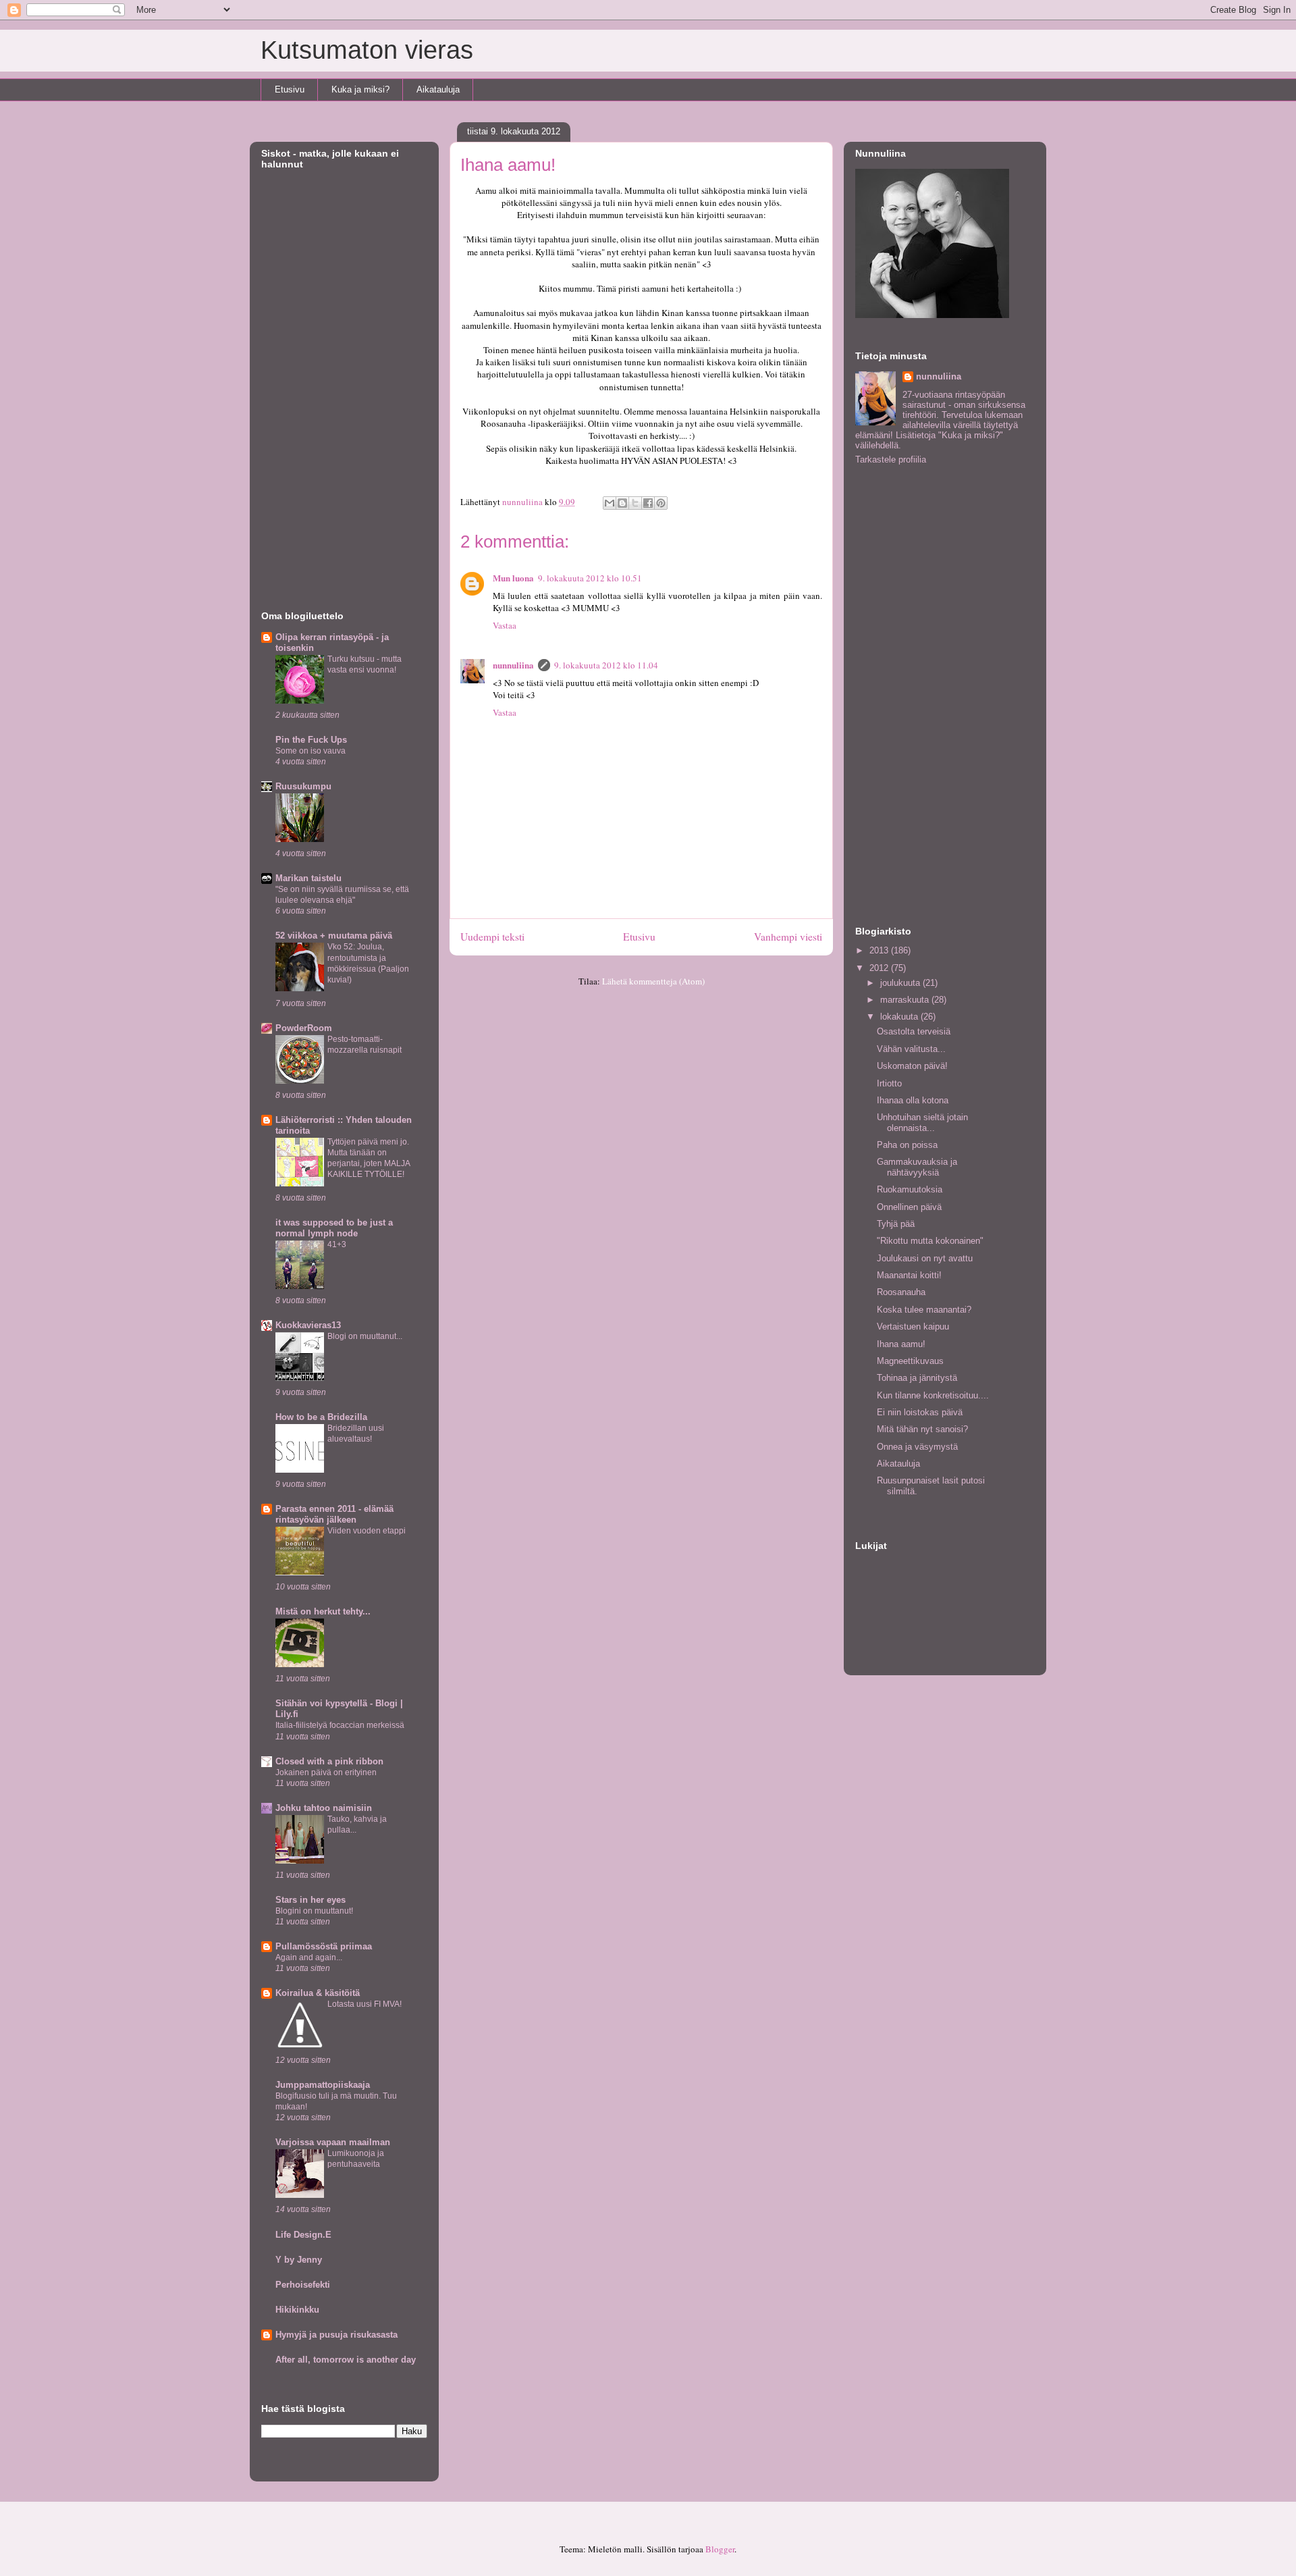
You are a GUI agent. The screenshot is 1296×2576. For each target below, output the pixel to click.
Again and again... (309, 1957)
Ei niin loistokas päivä (920, 1412)
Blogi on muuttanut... (365, 1336)
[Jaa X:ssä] (635, 503)
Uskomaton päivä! (912, 1066)
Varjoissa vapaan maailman (333, 2142)
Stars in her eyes (310, 1900)
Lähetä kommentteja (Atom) (653, 981)
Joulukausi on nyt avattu (925, 1258)
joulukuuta (901, 983)
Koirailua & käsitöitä (318, 1993)
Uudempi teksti (492, 937)
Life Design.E (303, 2235)
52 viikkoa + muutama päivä (334, 936)
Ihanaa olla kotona (913, 1100)
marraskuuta (906, 1000)
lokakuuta (900, 1017)
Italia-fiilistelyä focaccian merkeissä (340, 1725)
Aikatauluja (438, 89)
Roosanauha (901, 1292)
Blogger (720, 2549)
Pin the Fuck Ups (311, 740)
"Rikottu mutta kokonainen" (930, 1241)
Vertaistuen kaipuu (913, 1326)
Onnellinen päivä (909, 1207)
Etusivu (290, 89)
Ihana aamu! (901, 1344)
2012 (880, 968)
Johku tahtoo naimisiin (324, 1808)
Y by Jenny (299, 2260)
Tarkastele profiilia (891, 459)
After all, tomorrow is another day (346, 2360)
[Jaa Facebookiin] (648, 503)
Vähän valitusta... (911, 1049)
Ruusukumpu (303, 786)
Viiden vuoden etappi (367, 1531)
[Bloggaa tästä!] (622, 503)
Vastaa (505, 625)
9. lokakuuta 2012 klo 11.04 (606, 665)
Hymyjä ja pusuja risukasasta (336, 2335)
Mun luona (513, 578)
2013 (880, 950)
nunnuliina (513, 665)
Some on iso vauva (310, 751)
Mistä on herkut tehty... (323, 1611)
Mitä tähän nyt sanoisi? (922, 1429)
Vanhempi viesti (788, 937)
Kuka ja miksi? (360, 89)
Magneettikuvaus (910, 1361)
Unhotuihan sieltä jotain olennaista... (922, 1123)
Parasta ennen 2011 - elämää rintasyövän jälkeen (334, 1514)
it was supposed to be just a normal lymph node (334, 1228)
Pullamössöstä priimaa (324, 1946)
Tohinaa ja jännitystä (917, 1378)
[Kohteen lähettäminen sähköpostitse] (610, 503)
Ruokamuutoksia (910, 1189)
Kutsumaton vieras (367, 50)
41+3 (337, 1244)
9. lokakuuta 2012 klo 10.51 (590, 578)
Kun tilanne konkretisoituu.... (933, 1395)
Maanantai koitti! (909, 1275)
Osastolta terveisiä (914, 1031)
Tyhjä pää (896, 1224)
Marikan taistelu (308, 878)
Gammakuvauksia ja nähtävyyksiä (917, 1167)
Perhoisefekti (303, 2285)
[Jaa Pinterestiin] (661, 503)
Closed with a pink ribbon (329, 1761)
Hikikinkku (297, 2310)
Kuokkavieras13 (308, 1325)
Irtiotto (889, 1083)
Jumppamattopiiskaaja (323, 2085)
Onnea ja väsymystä (917, 1447)
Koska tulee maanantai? (924, 1310)
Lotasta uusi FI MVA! (364, 2004)
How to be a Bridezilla (321, 1417)
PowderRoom (304, 1028)
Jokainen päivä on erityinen (326, 1772)
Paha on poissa (907, 1145)
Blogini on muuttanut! (314, 1911)
